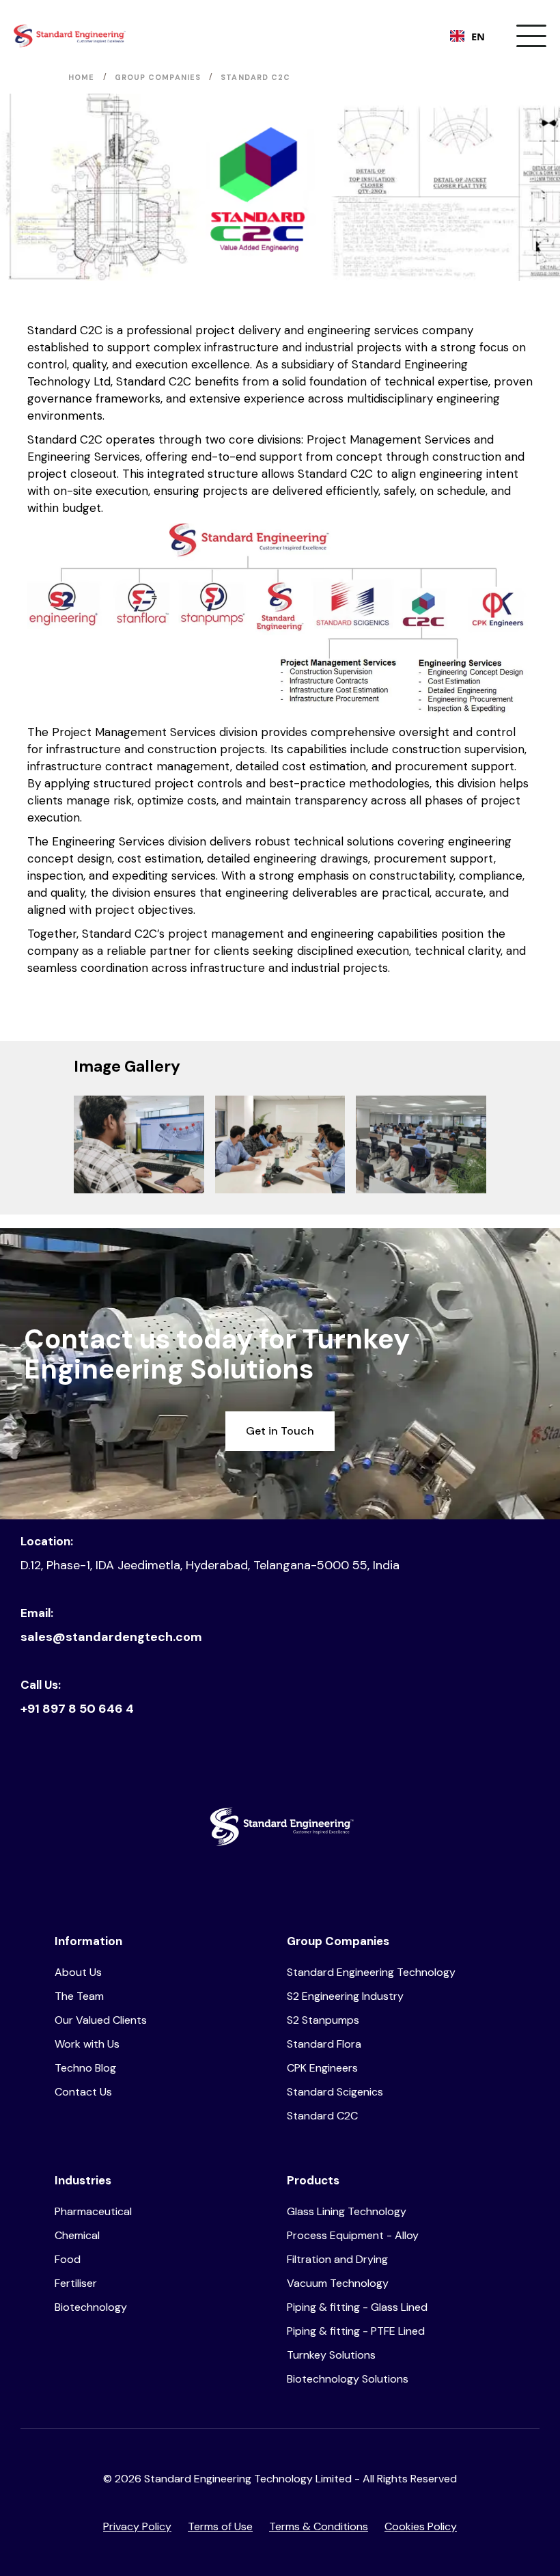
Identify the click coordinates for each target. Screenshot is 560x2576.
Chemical (77, 2235)
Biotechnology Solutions (348, 2379)
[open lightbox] (139, 1144)
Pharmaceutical (93, 2211)
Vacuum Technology (338, 2283)
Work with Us (87, 2044)
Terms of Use (220, 2526)
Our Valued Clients (101, 2020)
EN (478, 36)
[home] (70, 36)
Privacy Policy (137, 2526)
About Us (78, 1972)
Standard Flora (324, 2044)
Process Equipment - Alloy (353, 2235)
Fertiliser (76, 2283)
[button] (531, 36)
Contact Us (83, 2092)
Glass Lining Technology (347, 2211)
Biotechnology (91, 2307)
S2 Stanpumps (323, 2020)
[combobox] (467, 36)
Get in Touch (280, 1431)
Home (81, 77)
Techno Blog (85, 2068)
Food (68, 2259)
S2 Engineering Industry (345, 1996)
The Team (79, 1996)
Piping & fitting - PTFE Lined (356, 2331)
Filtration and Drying (337, 2259)
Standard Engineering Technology (371, 1972)
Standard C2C (322, 2116)
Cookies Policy (421, 2526)
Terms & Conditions (319, 2526)
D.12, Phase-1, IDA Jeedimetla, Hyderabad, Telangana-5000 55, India (210, 1565)
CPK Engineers (322, 2068)
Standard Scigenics (335, 2092)
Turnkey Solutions (331, 2355)
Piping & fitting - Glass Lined (357, 2307)
